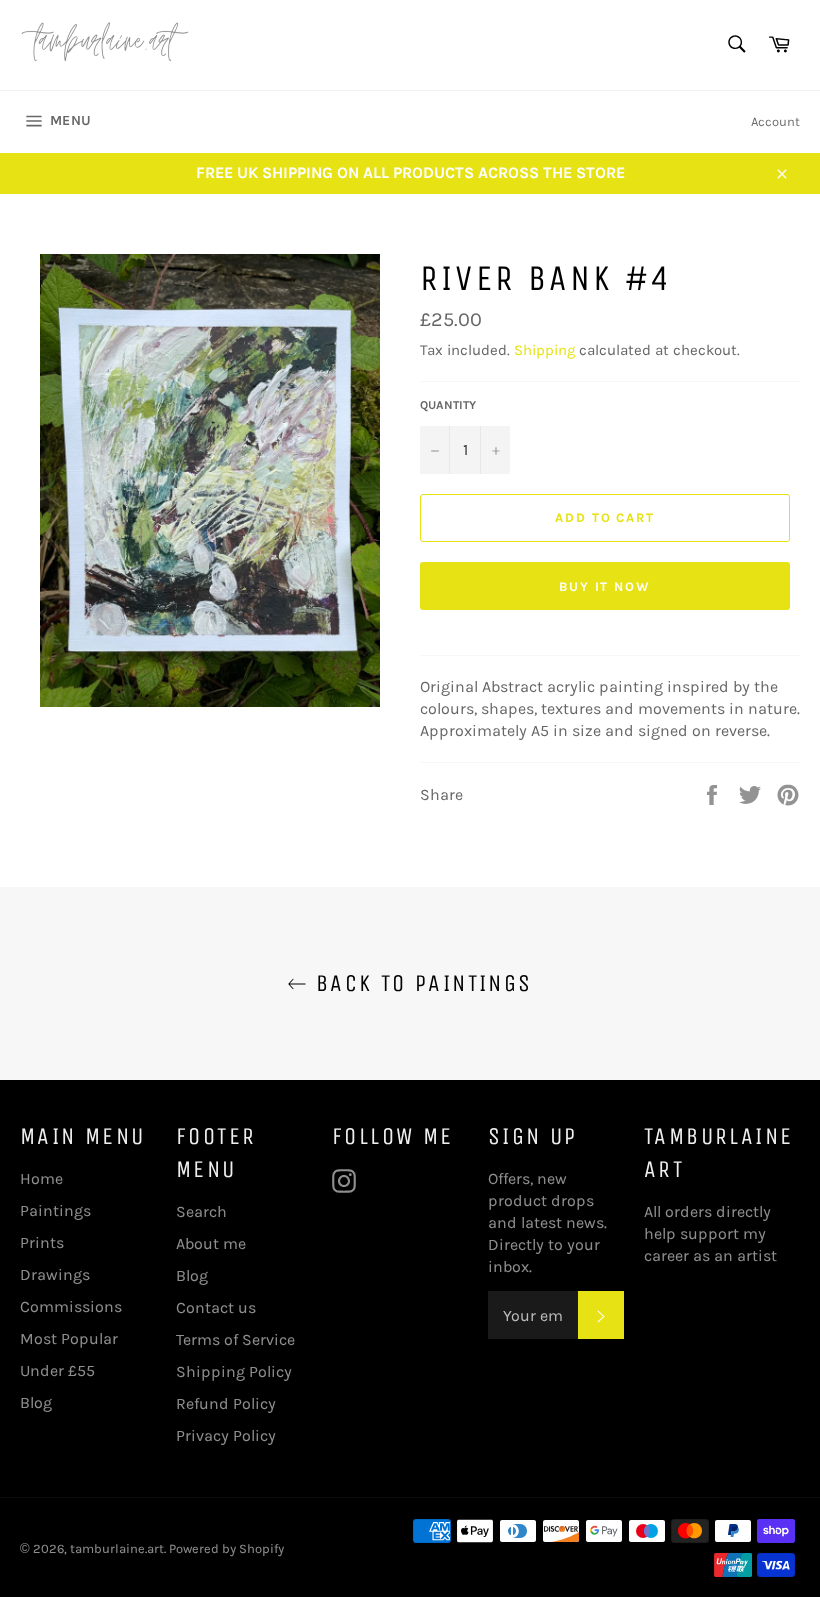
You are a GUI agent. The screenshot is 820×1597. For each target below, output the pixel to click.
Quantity (448, 405)
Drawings (55, 1274)
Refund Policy (226, 1403)
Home (41, 1178)
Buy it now (605, 586)
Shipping (544, 350)
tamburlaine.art (117, 1548)
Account (775, 121)
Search (201, 1211)
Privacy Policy (226, 1435)
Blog (36, 1402)
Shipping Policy (234, 1371)
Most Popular (69, 1338)
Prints (42, 1242)
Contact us (216, 1307)
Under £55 (57, 1370)
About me (211, 1243)
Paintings (55, 1210)
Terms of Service (235, 1339)
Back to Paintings (419, 983)
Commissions (71, 1306)
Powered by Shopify (226, 1548)
